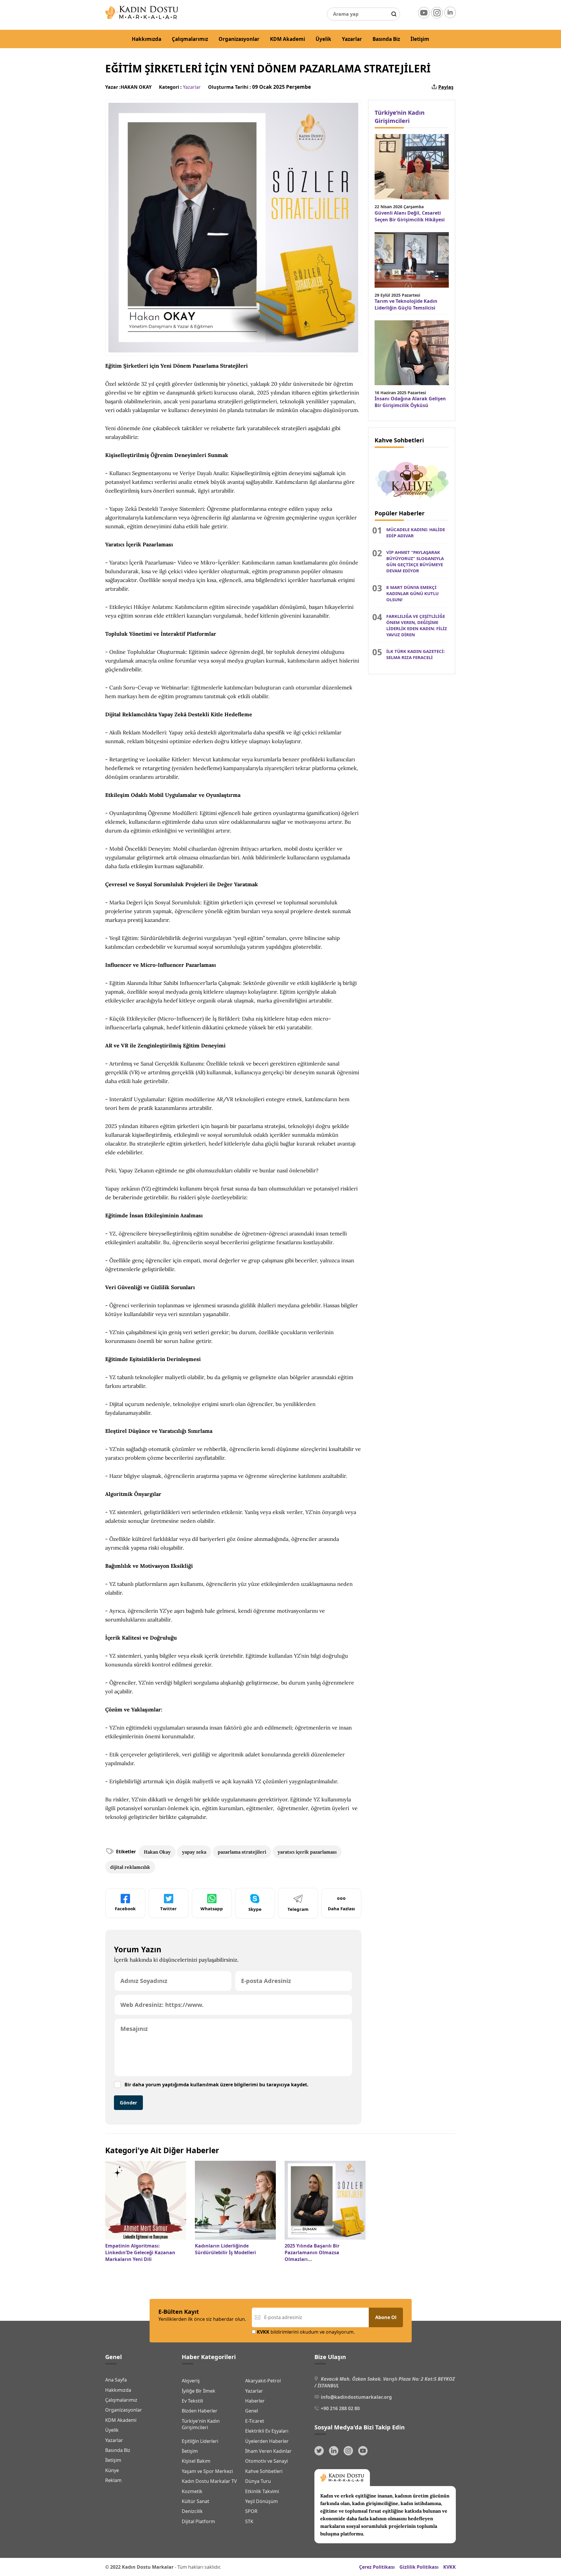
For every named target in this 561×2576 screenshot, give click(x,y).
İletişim (420, 39)
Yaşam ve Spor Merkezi (207, 2471)
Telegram (298, 1909)
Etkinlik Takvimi (262, 2491)
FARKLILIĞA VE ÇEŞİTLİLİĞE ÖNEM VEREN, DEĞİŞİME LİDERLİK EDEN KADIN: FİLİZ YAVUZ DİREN (417, 625)
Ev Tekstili (192, 2401)
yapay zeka (194, 1852)
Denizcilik (192, 2511)
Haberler (255, 2401)
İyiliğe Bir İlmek (199, 2391)
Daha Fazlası (341, 1908)
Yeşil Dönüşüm (262, 2501)
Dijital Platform (198, 2521)
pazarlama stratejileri (242, 1852)
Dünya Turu (258, 2481)
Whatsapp (212, 1908)
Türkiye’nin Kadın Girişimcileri (400, 117)
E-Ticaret (255, 2421)
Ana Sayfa (116, 2380)
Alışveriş (191, 2381)
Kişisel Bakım (196, 2461)
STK (249, 2521)
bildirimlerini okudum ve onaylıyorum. (306, 2332)
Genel (252, 2411)
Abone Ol (386, 2317)
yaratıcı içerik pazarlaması (307, 1852)
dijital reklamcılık (130, 1867)
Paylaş (446, 87)
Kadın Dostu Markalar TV (209, 2481)
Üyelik (323, 39)
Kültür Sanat (195, 2501)
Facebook (125, 1908)
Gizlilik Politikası (419, 2567)
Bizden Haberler (200, 2411)
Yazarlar (352, 39)
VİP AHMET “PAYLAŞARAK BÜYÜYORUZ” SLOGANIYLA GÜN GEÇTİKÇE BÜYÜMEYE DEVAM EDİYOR (415, 561)
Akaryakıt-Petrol (263, 2381)
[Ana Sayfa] (142, 18)
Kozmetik (192, 2491)
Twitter (168, 1908)
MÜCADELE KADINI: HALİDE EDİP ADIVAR (416, 532)
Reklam (113, 2480)
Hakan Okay (157, 1852)
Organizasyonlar (239, 39)
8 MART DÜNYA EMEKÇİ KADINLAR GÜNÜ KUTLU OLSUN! (412, 593)
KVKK (450, 2567)
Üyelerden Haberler (267, 2441)
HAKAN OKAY (136, 87)
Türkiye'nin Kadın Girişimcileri (201, 2424)
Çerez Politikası (377, 2567)
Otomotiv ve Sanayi (266, 2461)
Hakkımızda (147, 39)
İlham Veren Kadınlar (268, 2451)
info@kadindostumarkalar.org (356, 2397)
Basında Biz (386, 39)
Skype (255, 1909)
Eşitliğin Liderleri (200, 2441)
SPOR (251, 2511)
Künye (112, 2470)
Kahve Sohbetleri (264, 2471)
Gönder (128, 2103)
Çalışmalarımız (190, 39)
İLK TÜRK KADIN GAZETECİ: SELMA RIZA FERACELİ (415, 654)
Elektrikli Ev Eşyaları (267, 2431)
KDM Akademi (288, 39)
